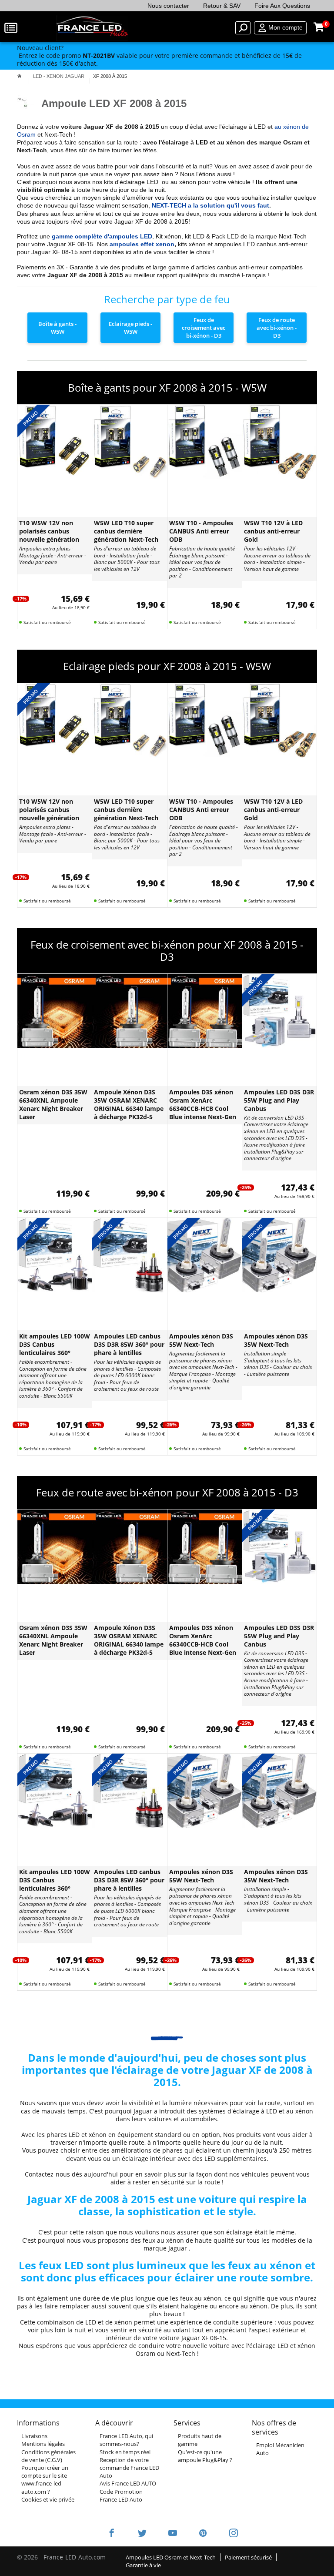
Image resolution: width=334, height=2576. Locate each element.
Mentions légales (43, 2444)
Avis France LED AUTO (128, 2483)
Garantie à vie (143, 2565)
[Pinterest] (203, 2534)
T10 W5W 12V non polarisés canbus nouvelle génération (49, 531)
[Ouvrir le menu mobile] (12, 28)
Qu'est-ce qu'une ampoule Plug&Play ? (205, 2456)
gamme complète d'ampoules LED (102, 236)
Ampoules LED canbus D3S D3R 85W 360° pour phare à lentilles (129, 1344)
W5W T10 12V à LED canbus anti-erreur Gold (273, 531)
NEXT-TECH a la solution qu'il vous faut (210, 205)
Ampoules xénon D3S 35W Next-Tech (276, 1340)
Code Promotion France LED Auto (121, 2495)
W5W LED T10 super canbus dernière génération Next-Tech (126, 531)
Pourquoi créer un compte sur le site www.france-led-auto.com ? (45, 2480)
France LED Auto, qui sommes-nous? (126, 2440)
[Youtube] (173, 2534)
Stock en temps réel (125, 2452)
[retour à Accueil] (19, 76)
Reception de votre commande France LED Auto (129, 2468)
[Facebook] (112, 2534)
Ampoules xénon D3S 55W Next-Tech (201, 1340)
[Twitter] (142, 2534)
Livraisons (34, 2436)
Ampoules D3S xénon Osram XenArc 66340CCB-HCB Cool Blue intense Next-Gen (203, 1104)
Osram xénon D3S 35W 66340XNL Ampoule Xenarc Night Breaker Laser (53, 1104)
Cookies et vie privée (48, 2499)
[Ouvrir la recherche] (243, 28)
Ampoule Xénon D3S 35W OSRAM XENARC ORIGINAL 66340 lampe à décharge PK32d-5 (129, 1104)
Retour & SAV (222, 6)
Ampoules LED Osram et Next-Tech (171, 2557)
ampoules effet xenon (142, 244)
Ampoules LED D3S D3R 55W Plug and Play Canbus (279, 1100)
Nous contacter (168, 6)
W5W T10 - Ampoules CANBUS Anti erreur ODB (201, 531)
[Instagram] (228, 2534)
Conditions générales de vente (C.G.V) (48, 2456)
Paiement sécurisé (248, 2557)
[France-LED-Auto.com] (92, 28)
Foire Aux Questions (282, 6)
